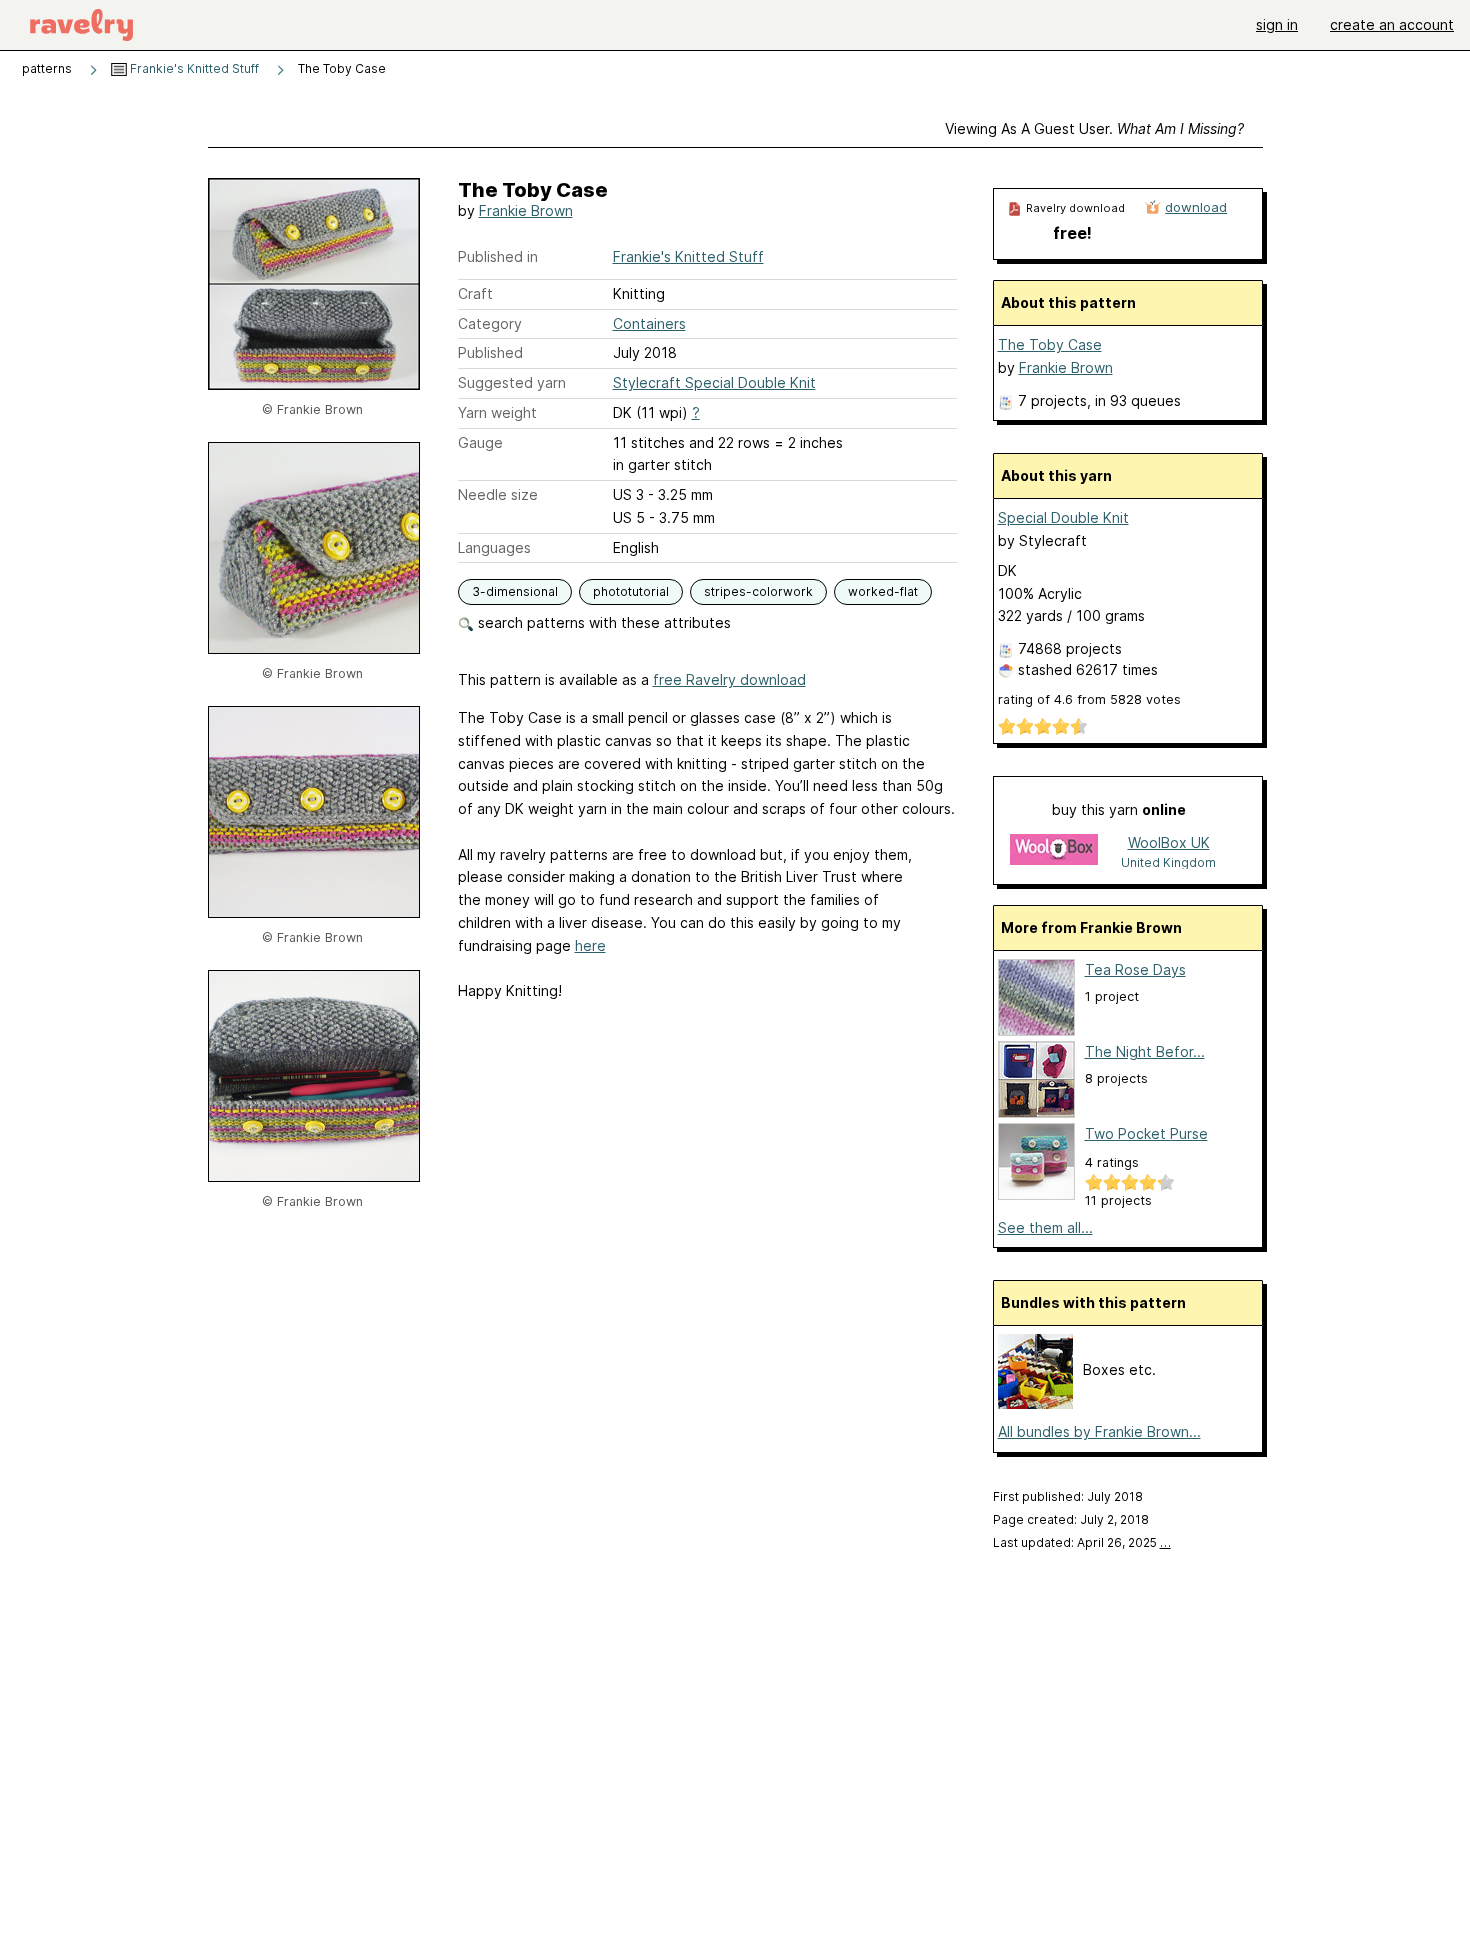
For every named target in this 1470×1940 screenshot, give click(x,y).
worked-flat (883, 591)
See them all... (1045, 1227)
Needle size (498, 494)
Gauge (480, 442)
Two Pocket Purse (1146, 1133)
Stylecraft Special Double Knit (714, 382)
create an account (1392, 24)
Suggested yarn (512, 382)
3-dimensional (515, 591)
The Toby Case (1050, 344)
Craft (475, 293)
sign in (1277, 24)
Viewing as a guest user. (1094, 128)
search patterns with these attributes (602, 622)
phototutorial (631, 591)
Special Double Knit (1063, 517)
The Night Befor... (1145, 1051)
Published (490, 352)
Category (490, 323)
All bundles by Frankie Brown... (1099, 1431)
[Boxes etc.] (1035, 1403)
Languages (494, 547)
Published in (498, 256)
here (590, 945)
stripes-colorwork (758, 591)
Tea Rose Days (1135, 969)
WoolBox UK (1169, 842)
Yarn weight (497, 412)
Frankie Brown (526, 210)
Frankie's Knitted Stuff (193, 68)
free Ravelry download (729, 679)
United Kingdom (1168, 862)
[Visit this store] (1054, 851)
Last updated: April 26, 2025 (1082, 1542)
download (1196, 207)
